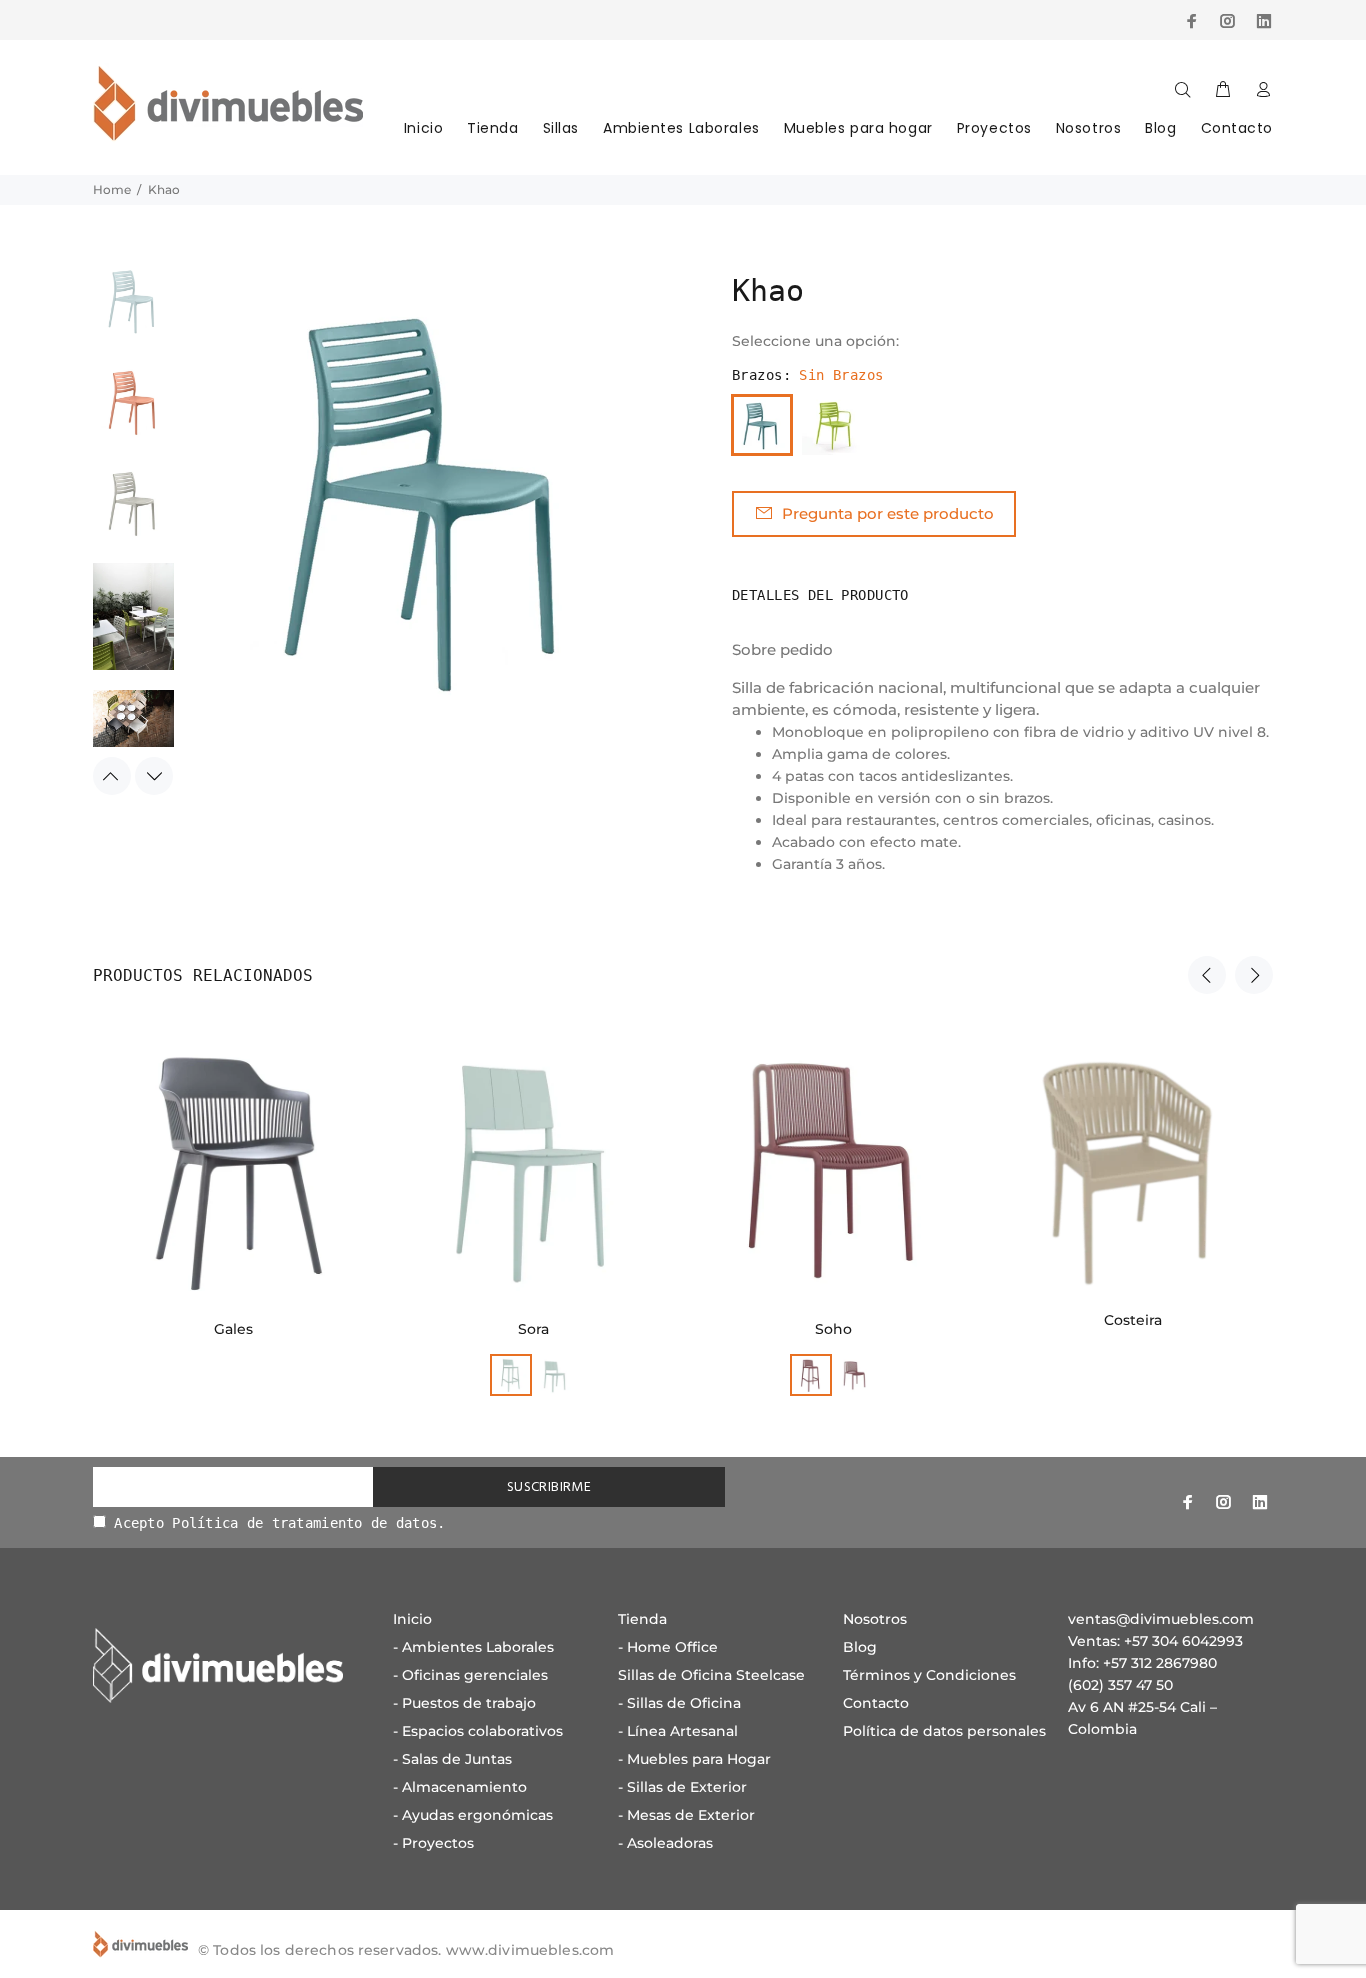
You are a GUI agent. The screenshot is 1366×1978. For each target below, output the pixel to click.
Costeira (1133, 1320)
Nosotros (1088, 128)
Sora (533, 1329)
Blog (1160, 128)
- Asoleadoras (665, 1843)
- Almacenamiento (460, 1787)
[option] (133, 310)
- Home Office (668, 1647)
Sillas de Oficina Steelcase (711, 1675)
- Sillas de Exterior (682, 1787)
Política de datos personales (944, 1731)
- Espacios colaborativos (478, 1731)
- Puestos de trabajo (464, 1703)
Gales (233, 1329)
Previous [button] (112, 776)
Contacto (1237, 128)
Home (112, 189)
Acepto (276, 1523)
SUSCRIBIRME (549, 1487)
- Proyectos (433, 1843)
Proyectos (994, 128)
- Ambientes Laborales (473, 1647)
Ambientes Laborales (681, 128)
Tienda (492, 128)
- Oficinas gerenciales (470, 1675)
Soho (833, 1329)
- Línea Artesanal (678, 1731)
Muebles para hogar (858, 128)
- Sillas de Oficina (679, 1703)
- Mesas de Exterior (686, 1815)
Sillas (561, 128)
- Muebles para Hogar (694, 1759)
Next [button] (154, 776)
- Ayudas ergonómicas (473, 1815)
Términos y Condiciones (929, 1675)
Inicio (423, 128)
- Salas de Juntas (452, 1759)
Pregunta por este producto (888, 513)
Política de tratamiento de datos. (308, 1523)
